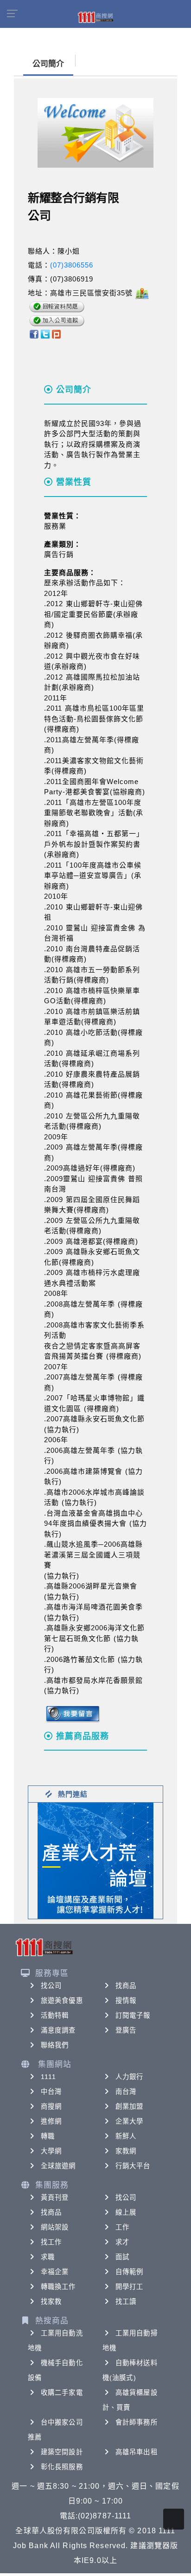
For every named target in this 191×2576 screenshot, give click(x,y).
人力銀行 (129, 2077)
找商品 (126, 1986)
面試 (122, 2257)
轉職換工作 (58, 2287)
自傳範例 (129, 2272)
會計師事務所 (137, 2422)
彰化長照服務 (62, 2467)
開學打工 (129, 2287)
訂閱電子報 (133, 2015)
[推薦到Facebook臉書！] (34, 334)
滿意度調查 (58, 2030)
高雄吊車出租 (137, 2452)
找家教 (51, 2301)
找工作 (51, 2242)
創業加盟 (129, 2106)
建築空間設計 (62, 2452)
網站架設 (55, 2227)
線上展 (126, 2212)
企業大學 (129, 2121)
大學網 (51, 2151)
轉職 (48, 2136)
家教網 (126, 2151)
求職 (48, 2257)
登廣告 (126, 2030)
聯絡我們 (55, 2045)
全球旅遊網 (58, 2166)
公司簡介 (48, 64)
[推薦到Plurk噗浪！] (57, 334)
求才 (122, 2242)
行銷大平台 (133, 2166)
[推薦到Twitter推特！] (45, 334)
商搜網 (51, 2106)
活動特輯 (55, 2015)
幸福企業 (55, 2272)
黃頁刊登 (55, 2197)
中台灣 (51, 2092)
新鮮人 (126, 2136)
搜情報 (126, 2001)
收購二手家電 (62, 2393)
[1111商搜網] (95, 17)
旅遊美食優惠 (62, 2001)
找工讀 (126, 2301)
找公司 (51, 1986)
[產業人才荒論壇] (95, 1860)
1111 (48, 2077)
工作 (122, 2227)
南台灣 (126, 2092)
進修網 (51, 2121)
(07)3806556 (72, 265)
